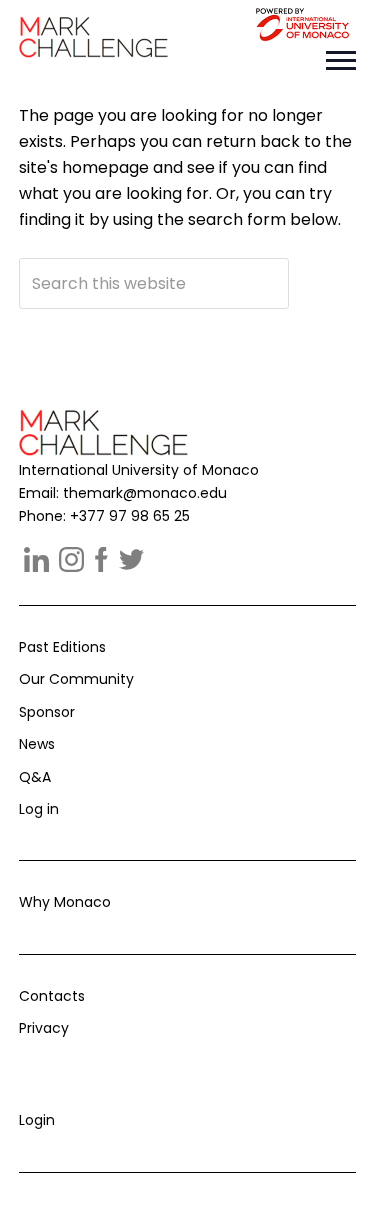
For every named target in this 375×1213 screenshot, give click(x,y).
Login (37, 1120)
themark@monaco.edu (145, 493)
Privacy (44, 1028)
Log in (39, 809)
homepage (105, 167)
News (37, 744)
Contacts (52, 996)
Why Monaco (65, 902)
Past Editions (62, 647)
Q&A (35, 777)
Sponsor (47, 712)
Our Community (76, 679)
